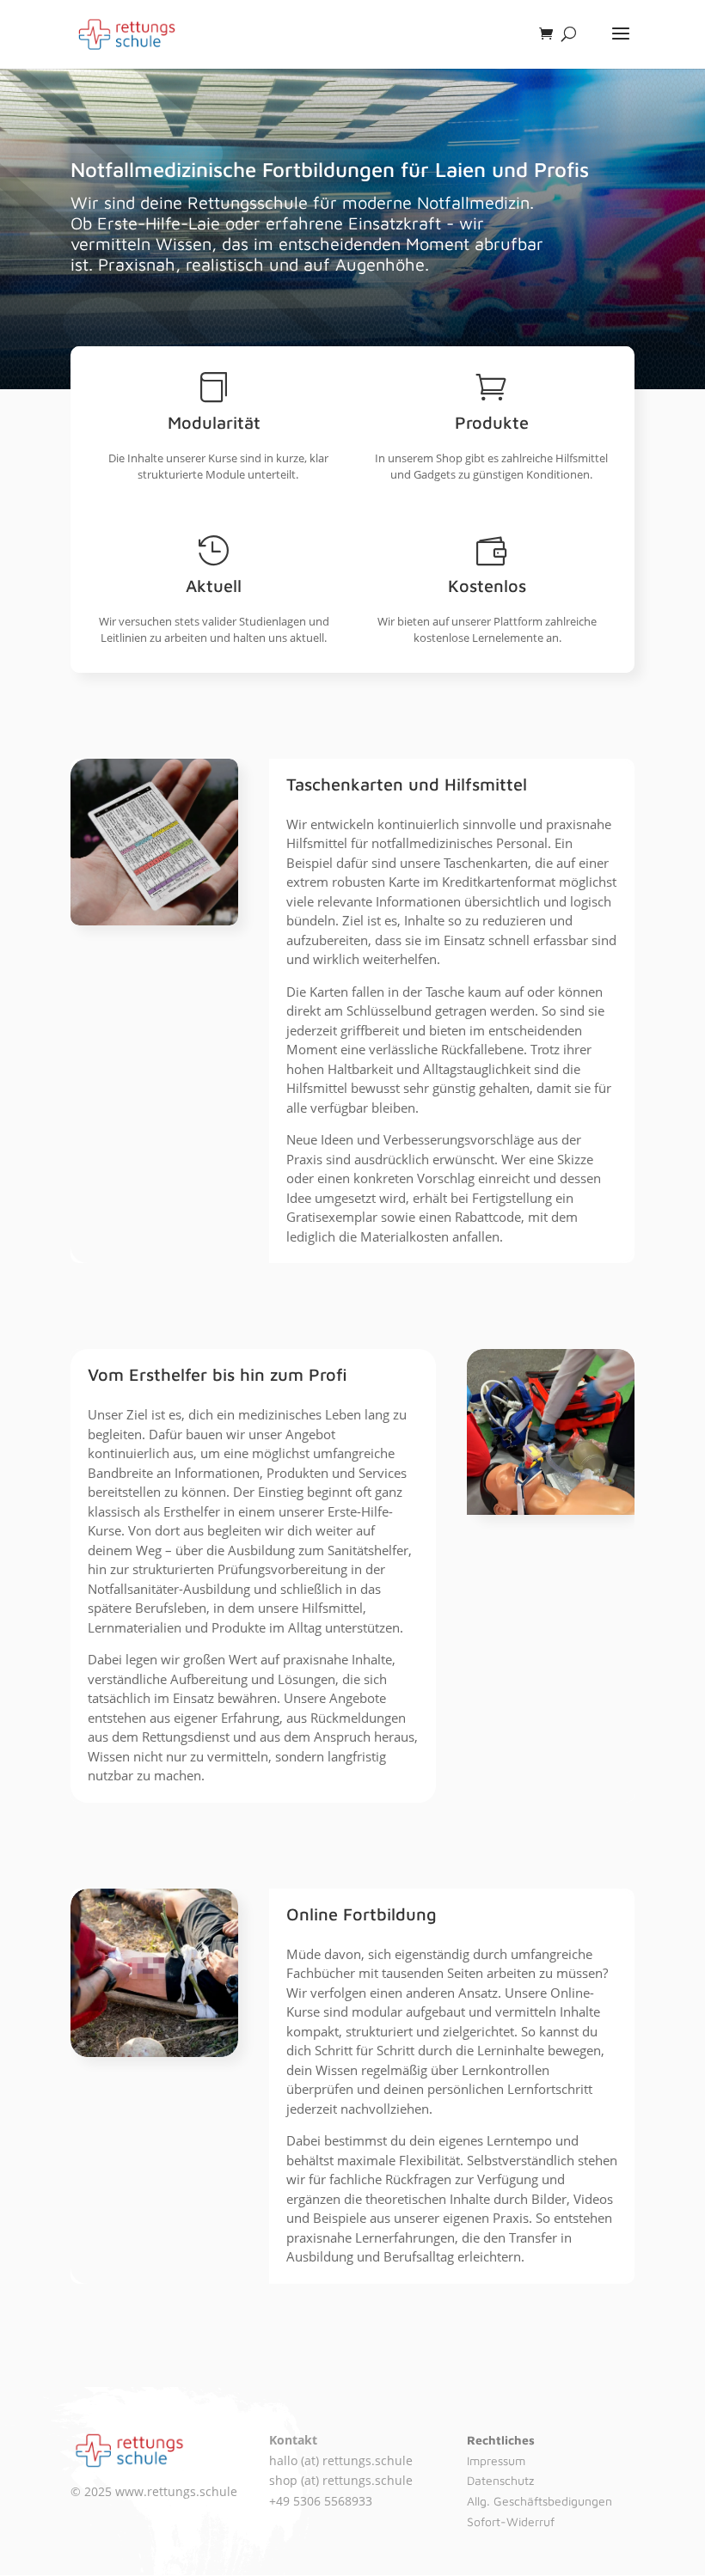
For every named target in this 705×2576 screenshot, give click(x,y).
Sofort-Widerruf (511, 2521)
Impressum (496, 2460)
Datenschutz (500, 2480)
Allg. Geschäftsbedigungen (539, 2501)
